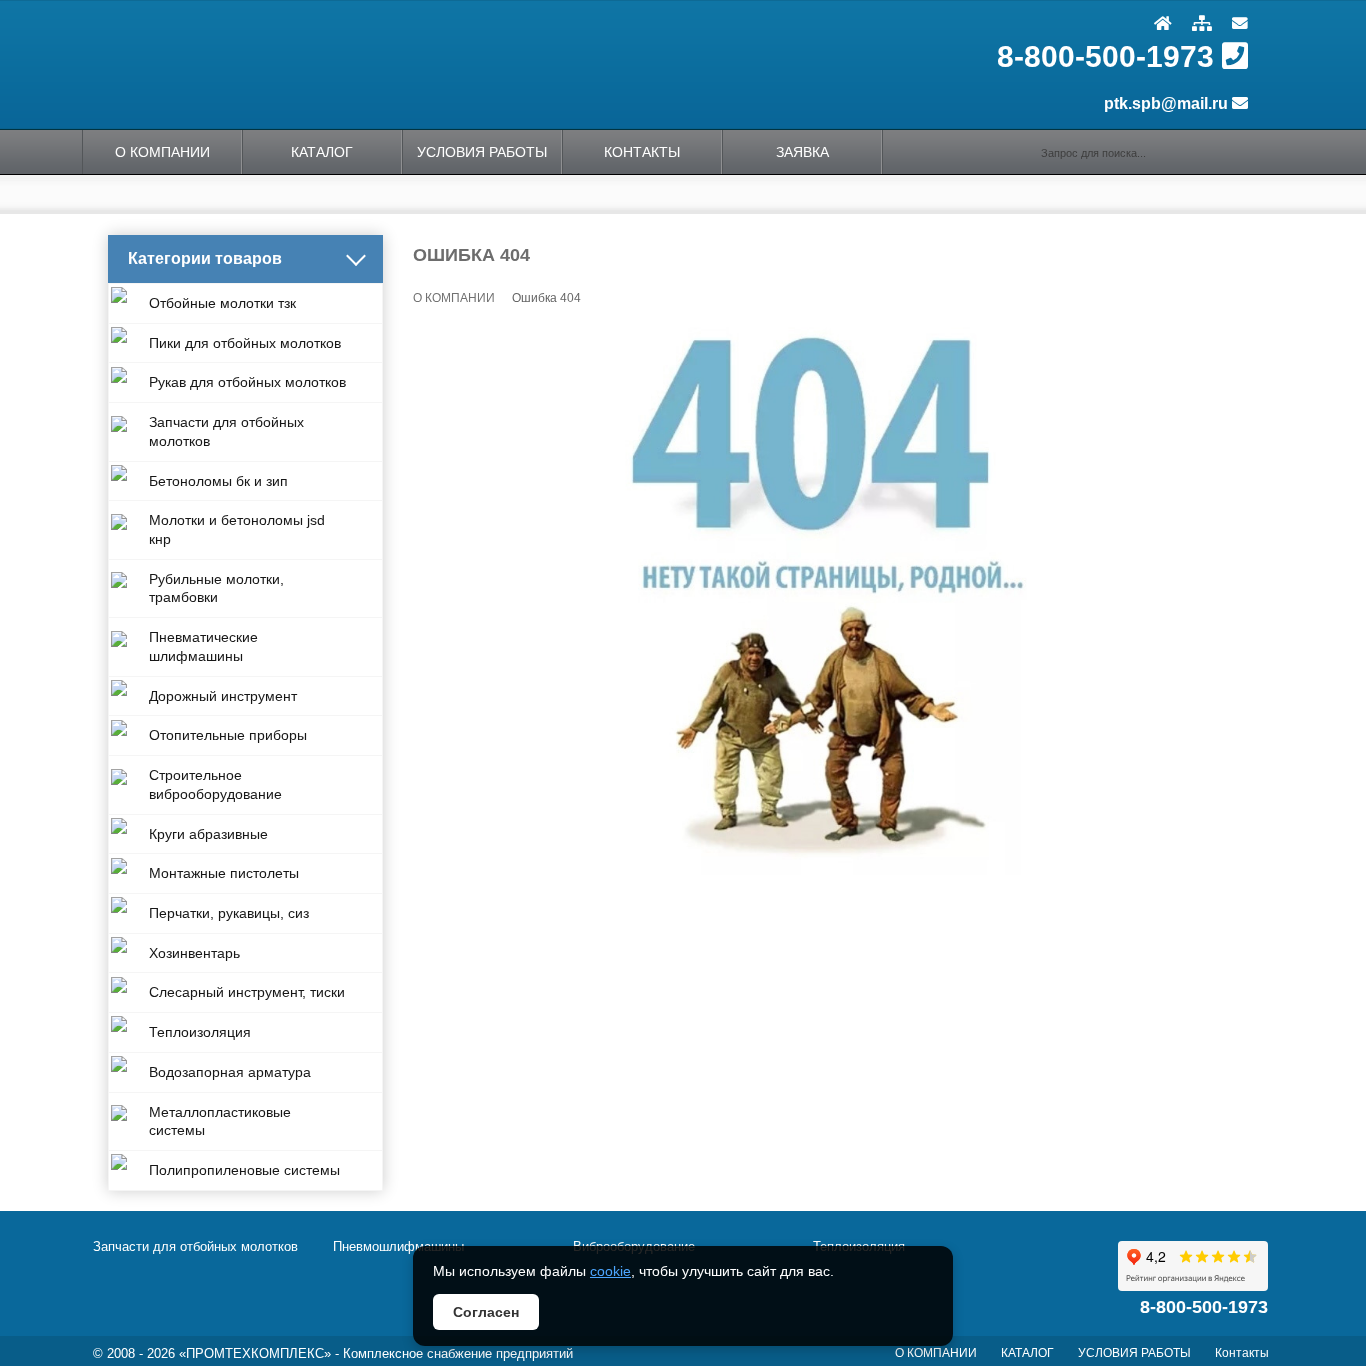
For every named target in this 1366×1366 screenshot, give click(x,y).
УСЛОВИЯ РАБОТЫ (1134, 1353)
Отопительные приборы (228, 735)
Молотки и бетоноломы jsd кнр (237, 529)
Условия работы (482, 152)
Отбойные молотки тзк (222, 303)
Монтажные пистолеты (224, 873)
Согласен (486, 1312)
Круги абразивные (208, 834)
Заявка (802, 152)
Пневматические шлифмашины (203, 646)
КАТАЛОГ (322, 152)
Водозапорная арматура (230, 1072)
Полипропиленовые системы (244, 1170)
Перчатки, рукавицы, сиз (229, 913)
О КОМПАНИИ (162, 152)
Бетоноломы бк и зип (218, 481)
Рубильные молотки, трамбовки (216, 588)
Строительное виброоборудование (215, 784)
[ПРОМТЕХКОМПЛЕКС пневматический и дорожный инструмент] (368, 64)
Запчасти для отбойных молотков (226, 431)
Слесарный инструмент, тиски (247, 992)
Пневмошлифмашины (398, 1246)
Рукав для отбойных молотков (247, 382)
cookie (610, 1271)
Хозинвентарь (194, 953)
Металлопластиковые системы (220, 1121)
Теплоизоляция (200, 1032)
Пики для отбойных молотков (245, 343)
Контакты (642, 152)
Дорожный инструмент (223, 696)
